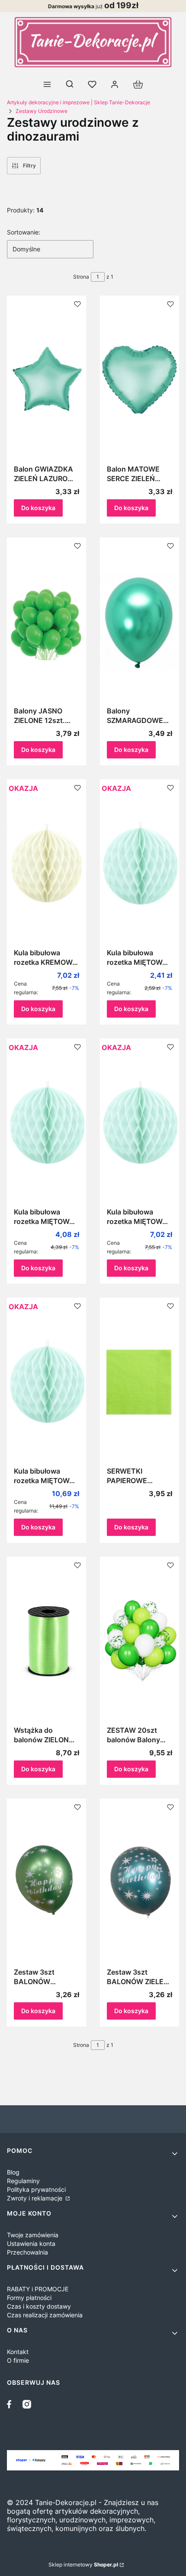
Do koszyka (38, 508)
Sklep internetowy (83, 2565)
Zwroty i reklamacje (35, 2198)
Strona (81, 277)
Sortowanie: (24, 232)
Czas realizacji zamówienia (45, 2315)
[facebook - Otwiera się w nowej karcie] (11, 2404)
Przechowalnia (27, 2252)
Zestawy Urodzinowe (42, 111)
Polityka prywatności (36, 2189)
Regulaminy (23, 2181)
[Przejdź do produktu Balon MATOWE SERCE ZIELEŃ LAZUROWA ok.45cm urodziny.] (139, 380)
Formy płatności (29, 2298)
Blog (13, 2172)
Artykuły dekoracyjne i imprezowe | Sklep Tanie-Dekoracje (79, 102)
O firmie (18, 2360)
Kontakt (18, 2352)
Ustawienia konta (31, 2244)
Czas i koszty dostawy (39, 2306)
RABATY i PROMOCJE (38, 2289)
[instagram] (27, 2404)
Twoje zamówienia (33, 2235)
